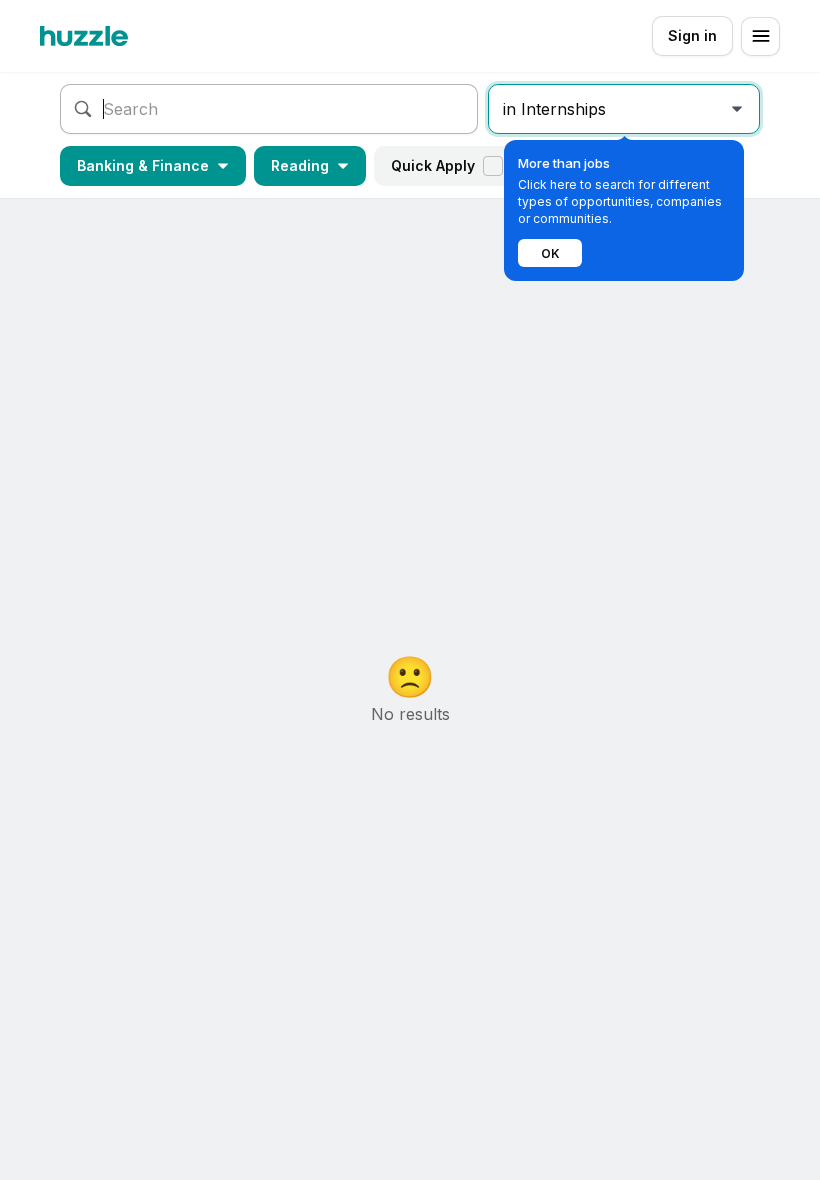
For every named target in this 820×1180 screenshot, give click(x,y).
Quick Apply (433, 165)
